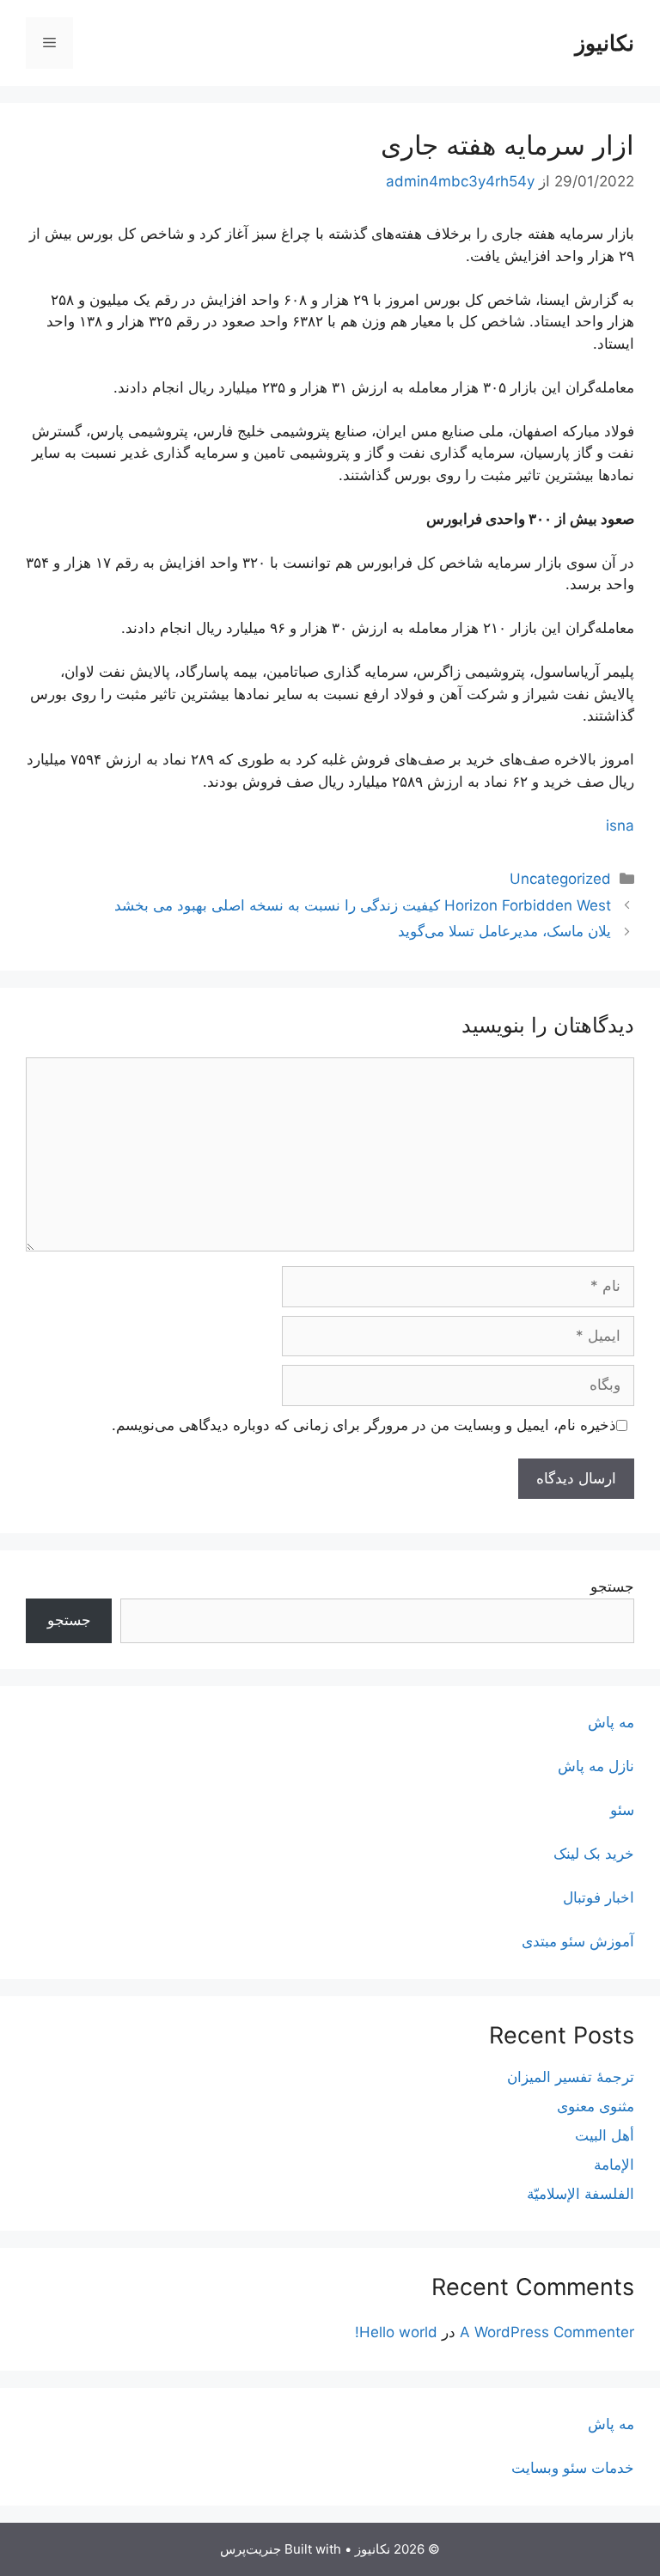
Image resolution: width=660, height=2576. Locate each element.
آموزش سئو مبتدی (578, 1941)
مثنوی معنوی (596, 2106)
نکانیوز (605, 43)
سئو (622, 1810)
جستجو (612, 1586)
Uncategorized (560, 879)
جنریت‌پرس (251, 2549)
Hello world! (396, 2332)
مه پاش (611, 1722)
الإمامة (614, 2165)
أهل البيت (605, 2135)
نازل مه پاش (596, 1766)
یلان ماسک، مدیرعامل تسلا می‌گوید (504, 931)
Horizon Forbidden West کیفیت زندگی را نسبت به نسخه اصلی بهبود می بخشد (363, 905)
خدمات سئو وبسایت (573, 2468)
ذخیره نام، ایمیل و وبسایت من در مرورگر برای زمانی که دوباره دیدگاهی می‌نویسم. (364, 1425)
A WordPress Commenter (547, 2332)
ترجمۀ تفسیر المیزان (571, 2077)
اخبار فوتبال (599, 1897)
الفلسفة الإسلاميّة (581, 2194)
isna (620, 825)
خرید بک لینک (594, 1854)
